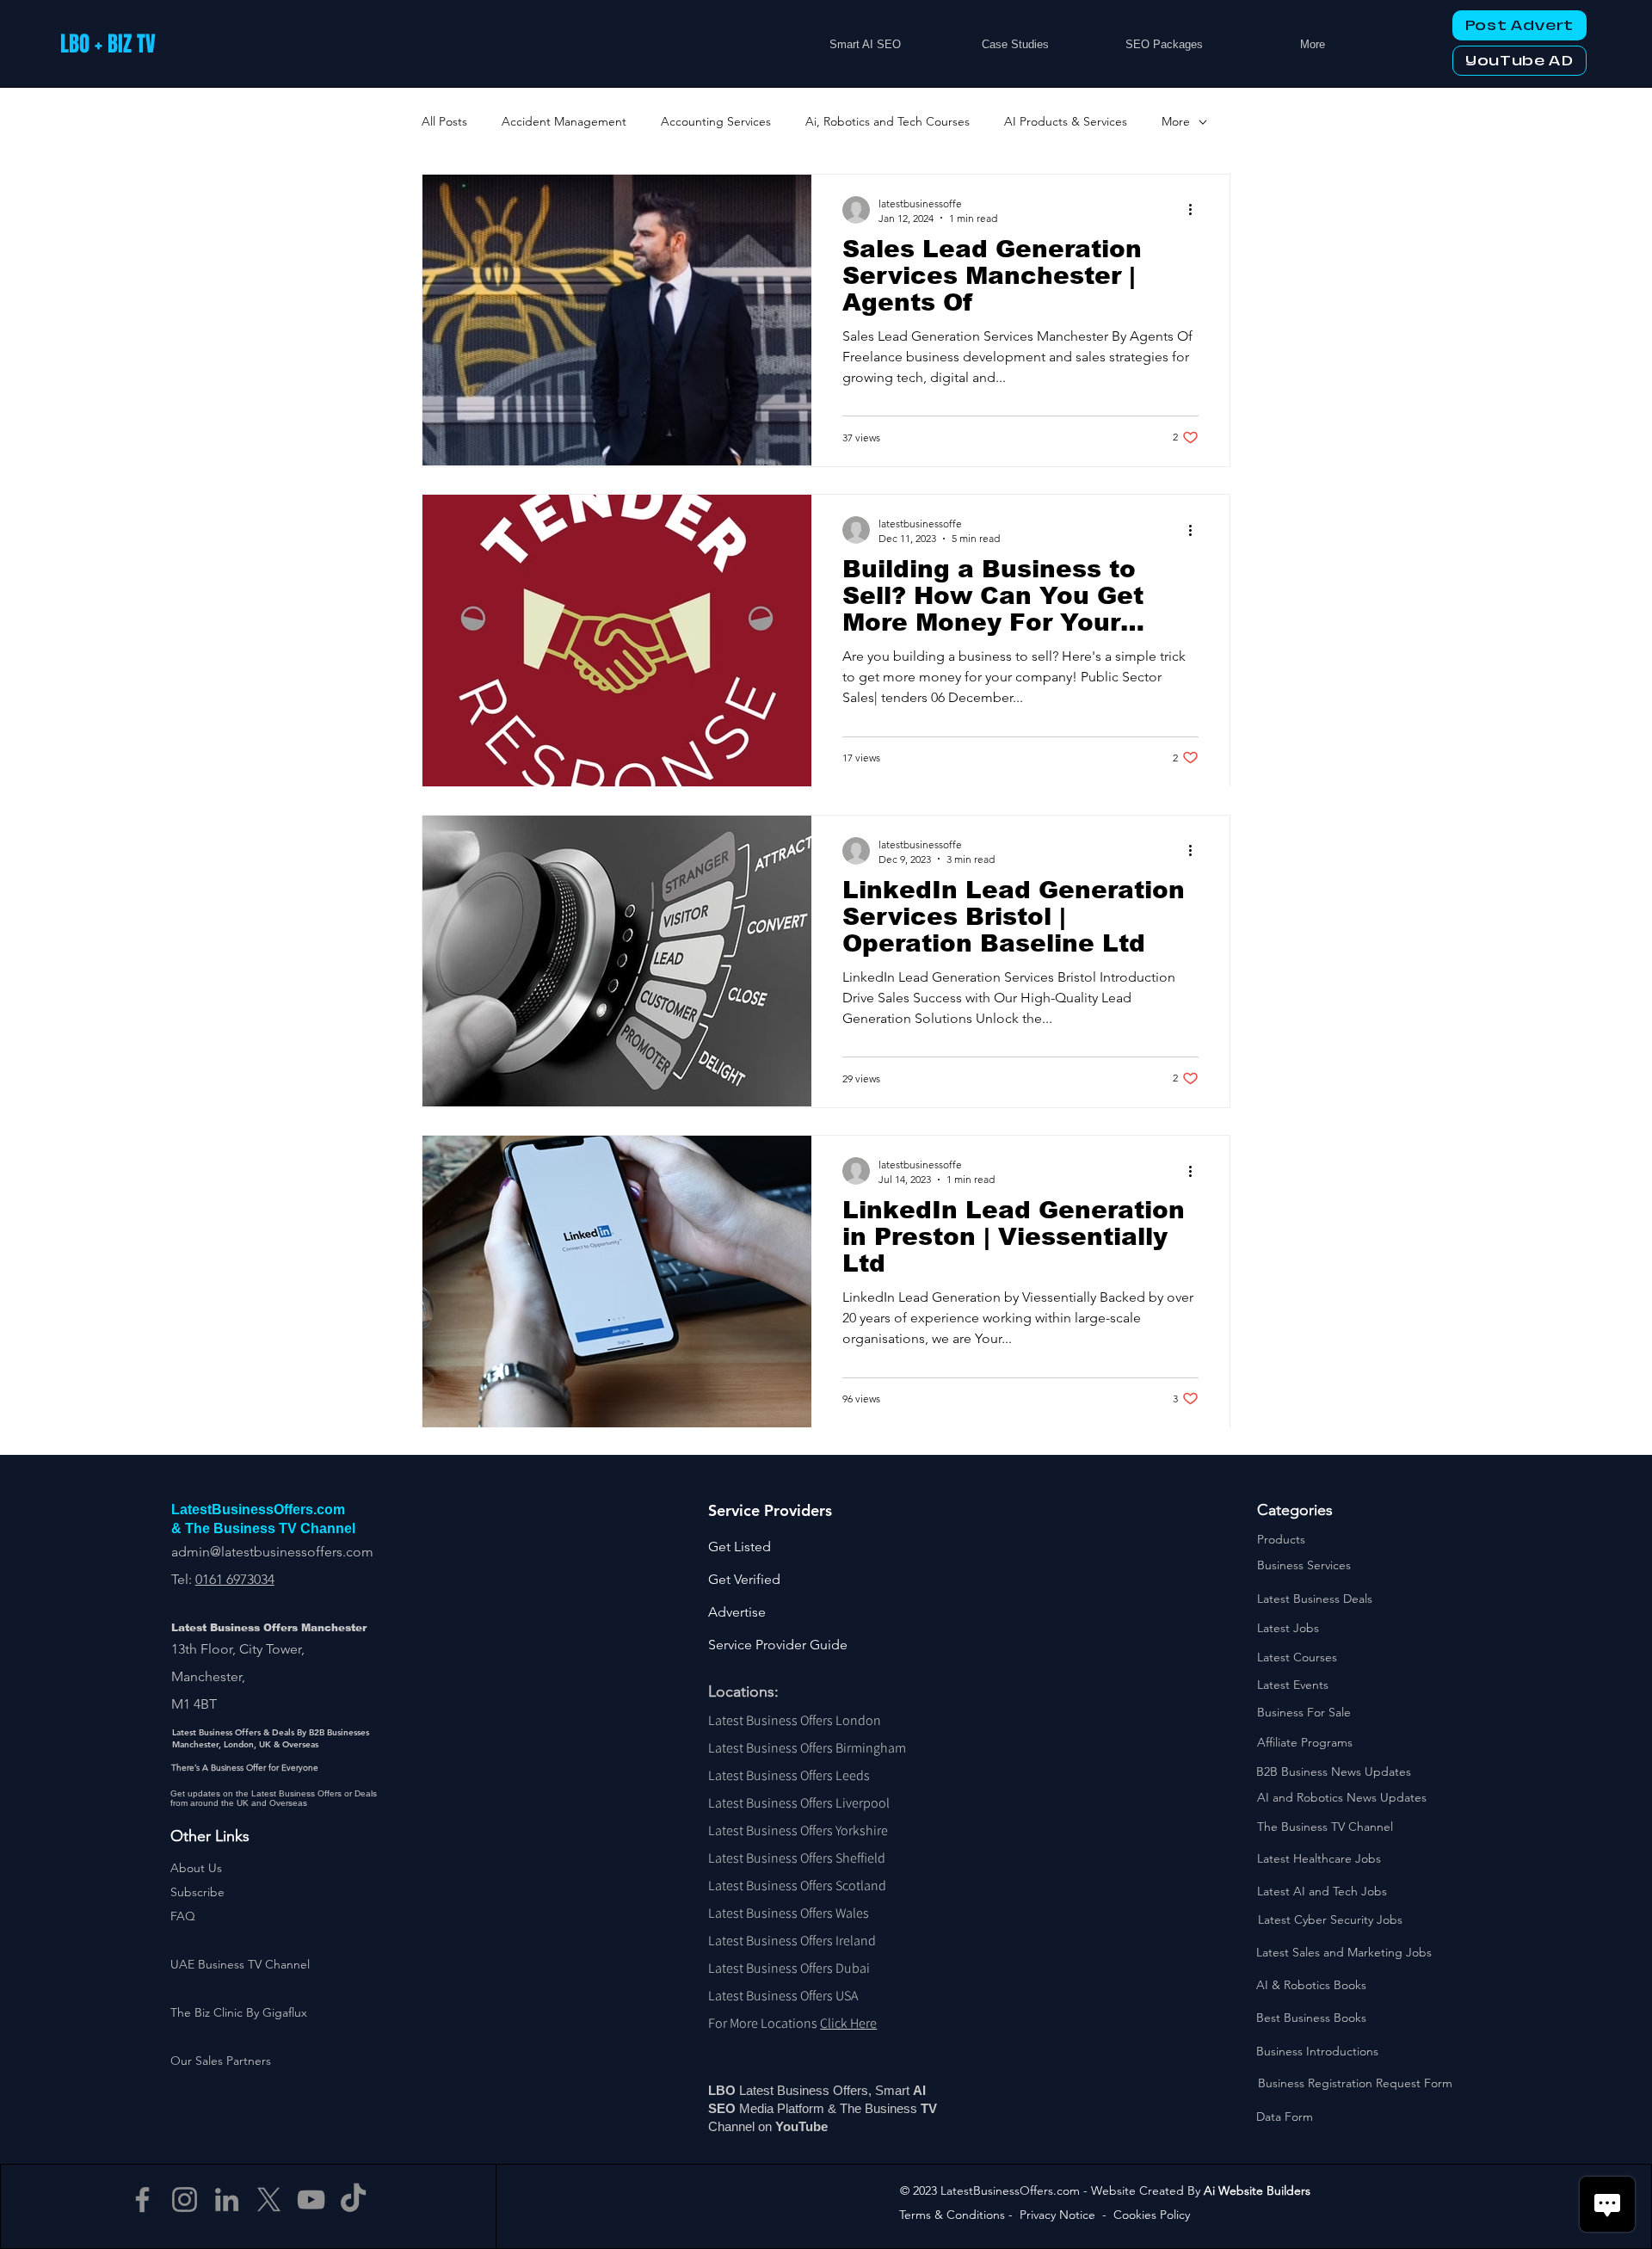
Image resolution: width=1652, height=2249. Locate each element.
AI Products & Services (1066, 121)
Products (1281, 1539)
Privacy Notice (1057, 2215)
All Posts (444, 121)
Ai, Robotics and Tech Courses (888, 121)
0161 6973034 (235, 1579)
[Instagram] (185, 2200)
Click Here (848, 2023)
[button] (197, 1892)
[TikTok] (353, 2200)
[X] (269, 2200)
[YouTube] (311, 2200)
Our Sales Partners (221, 2061)
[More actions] (1196, 210)
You (787, 2126)
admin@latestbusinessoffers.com (272, 1552)
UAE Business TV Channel (240, 1964)
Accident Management (564, 121)
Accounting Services (716, 121)
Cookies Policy (1152, 2215)
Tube (815, 2126)
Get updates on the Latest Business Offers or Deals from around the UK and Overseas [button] (274, 1798)
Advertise (737, 1612)
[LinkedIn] (227, 2200)
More (1176, 121)
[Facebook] (142, 2200)
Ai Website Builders (1257, 2190)
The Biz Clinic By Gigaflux (239, 2012)
